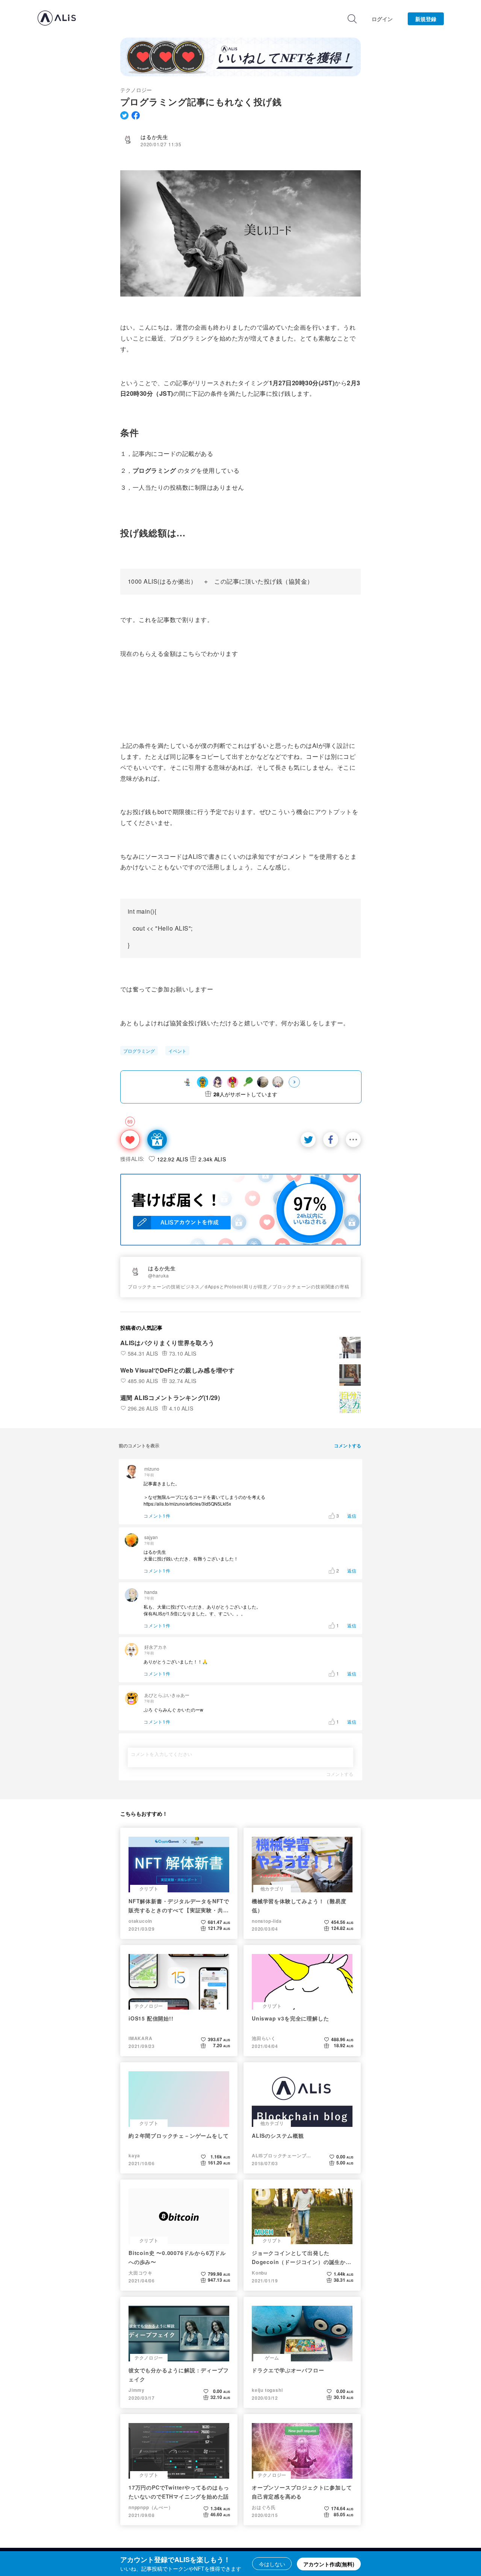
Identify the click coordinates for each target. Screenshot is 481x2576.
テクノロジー (136, 90)
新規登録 (426, 19)
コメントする (340, 1774)
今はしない (272, 2564)
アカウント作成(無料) (329, 2564)
